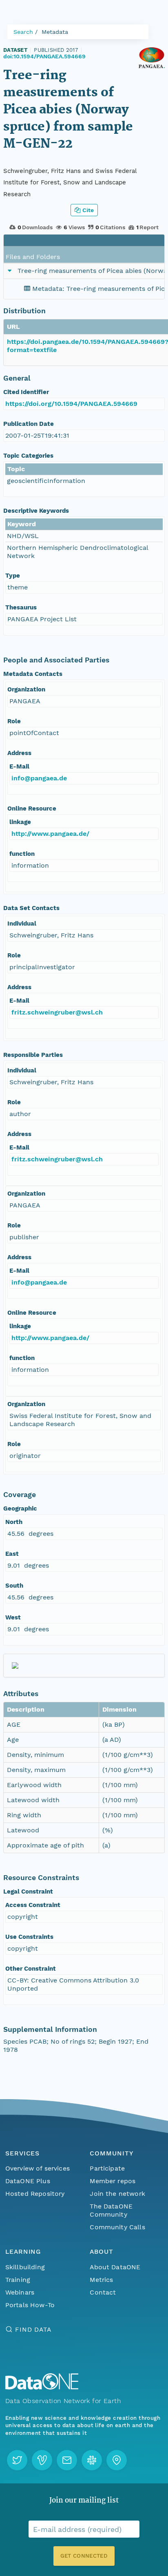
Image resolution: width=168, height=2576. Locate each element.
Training (18, 2280)
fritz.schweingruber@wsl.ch (57, 1012)
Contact (103, 2292)
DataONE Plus (28, 2181)
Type (13, 576)
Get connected (84, 2556)
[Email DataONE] (67, 2460)
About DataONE (115, 2267)
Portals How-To (30, 2305)
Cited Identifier (26, 392)
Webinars (20, 2292)
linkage (20, 822)
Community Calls (117, 2227)
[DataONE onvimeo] (42, 2460)
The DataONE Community (111, 2210)
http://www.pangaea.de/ (50, 834)
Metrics (101, 2280)
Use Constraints (29, 1937)
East (12, 1554)
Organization (26, 689)
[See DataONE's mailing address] (117, 2460)
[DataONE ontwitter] (17, 2460)
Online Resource (32, 808)
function (22, 854)
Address (19, 753)
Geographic (20, 1508)
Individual (22, 924)
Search (23, 32)
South (14, 1586)
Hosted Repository (35, 2194)
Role (14, 721)
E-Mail (19, 766)
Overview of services (38, 2168)
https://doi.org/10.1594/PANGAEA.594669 (71, 404)
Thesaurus (21, 607)
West (13, 1617)
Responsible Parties (33, 1055)
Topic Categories (28, 456)
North (14, 1522)
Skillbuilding (25, 2267)
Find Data (33, 2329)
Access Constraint (33, 1905)
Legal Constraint (28, 1892)
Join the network (117, 2194)
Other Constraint (31, 1969)
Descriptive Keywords (36, 511)
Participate (107, 2168)
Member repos (113, 2181)
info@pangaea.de (39, 778)
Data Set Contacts (31, 908)
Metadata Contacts (33, 674)
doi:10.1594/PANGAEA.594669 (44, 56)
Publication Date (29, 424)
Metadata (55, 32)
